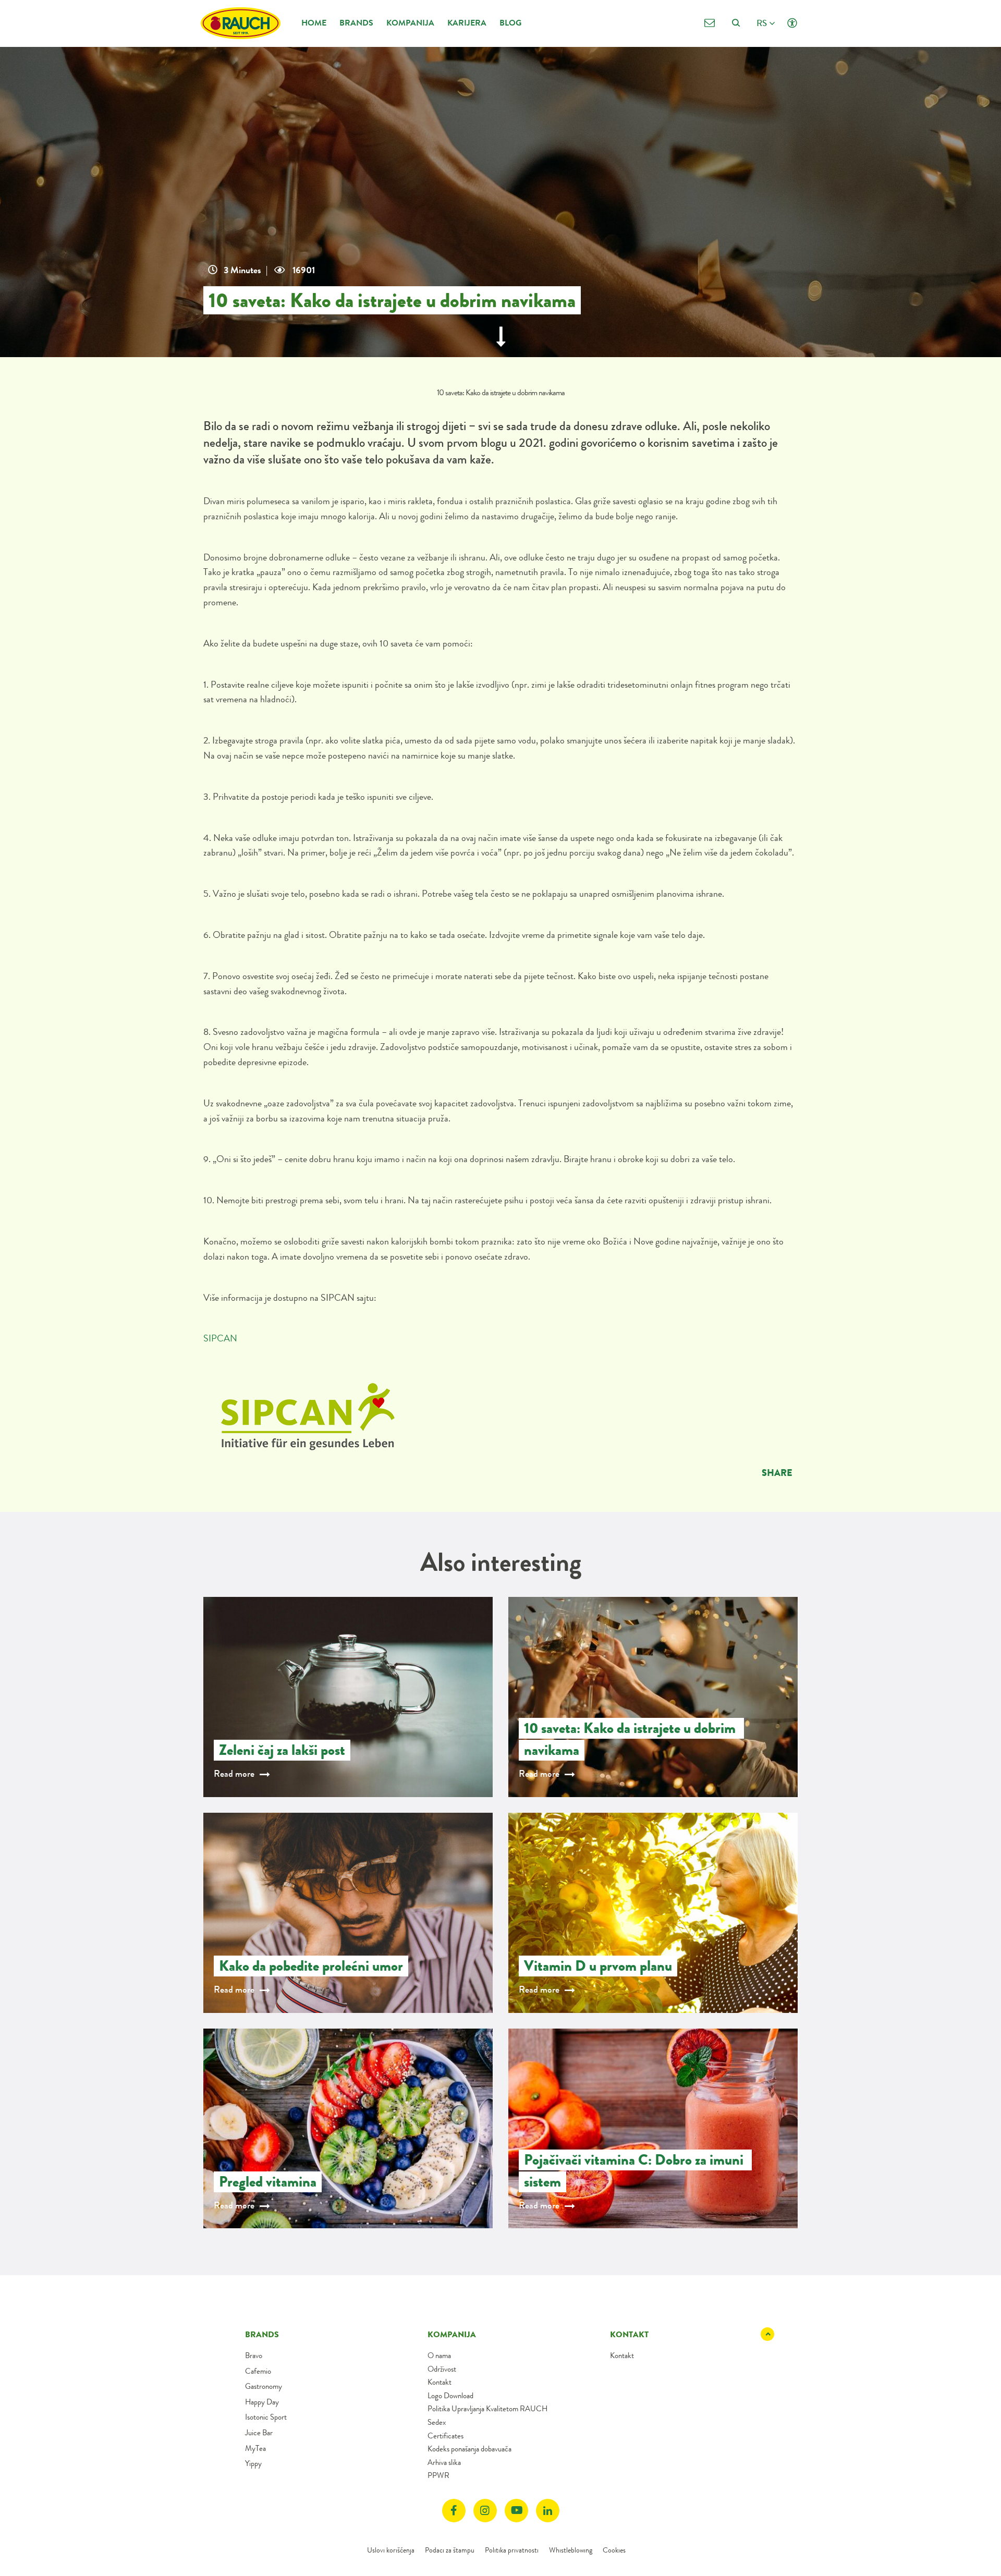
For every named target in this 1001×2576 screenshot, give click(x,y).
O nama (439, 2355)
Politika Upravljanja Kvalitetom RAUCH (487, 2409)
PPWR (438, 2475)
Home (314, 23)
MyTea (255, 2448)
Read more (234, 1774)
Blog (510, 23)
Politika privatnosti (512, 2550)
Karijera (467, 23)
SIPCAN (220, 1338)
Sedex (437, 2422)
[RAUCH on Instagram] (485, 2511)
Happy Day (262, 2402)
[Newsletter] (709, 23)
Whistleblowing (571, 2550)
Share (777, 1473)
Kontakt (440, 2382)
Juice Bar (259, 2433)
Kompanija (410, 23)
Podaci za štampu (450, 2550)
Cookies (614, 2550)
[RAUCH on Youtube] (516, 2511)
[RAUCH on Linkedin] (548, 2511)
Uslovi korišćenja (391, 2550)
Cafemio (258, 2371)
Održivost (442, 2369)
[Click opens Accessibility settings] (792, 23)
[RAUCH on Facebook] (454, 2511)
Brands (356, 23)
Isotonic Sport (266, 2417)
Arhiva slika (444, 2462)
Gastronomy (264, 2386)
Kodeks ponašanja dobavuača (469, 2449)
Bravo (254, 2355)
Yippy (253, 2463)
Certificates (445, 2436)
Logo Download (450, 2396)
